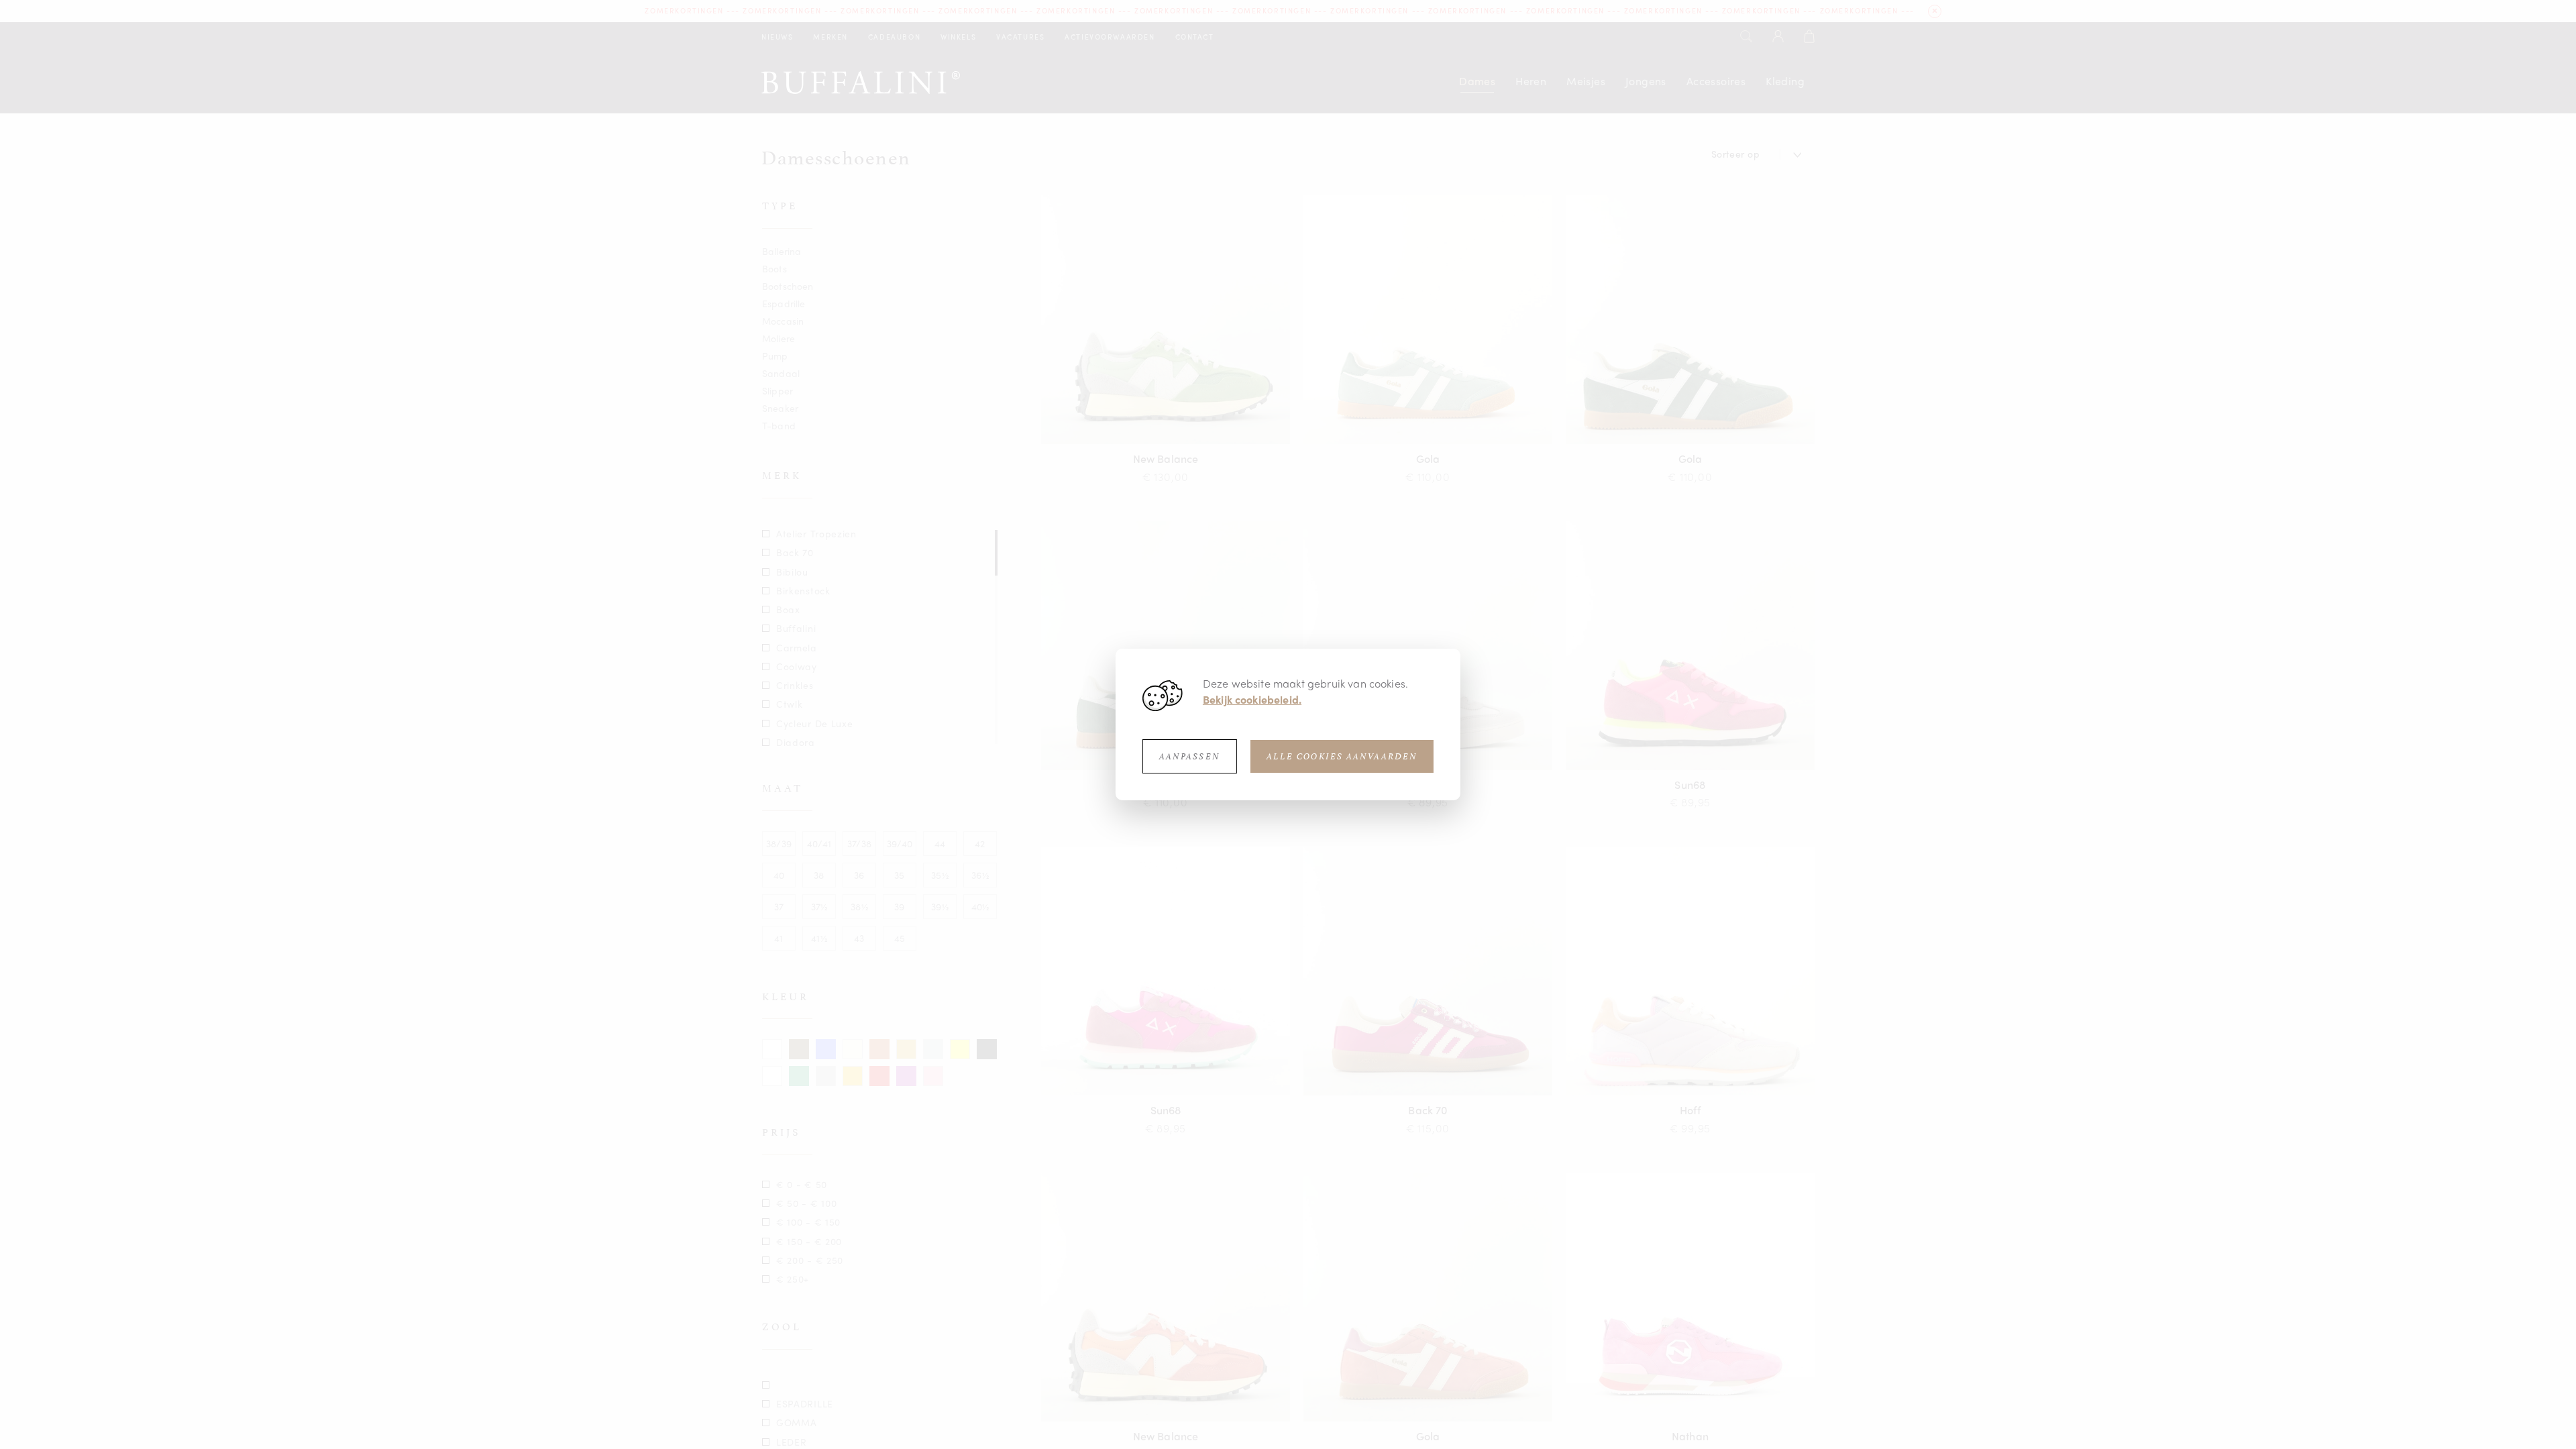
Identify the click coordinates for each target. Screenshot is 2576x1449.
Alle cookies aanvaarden (1342, 756)
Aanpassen (1190, 756)
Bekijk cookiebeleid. (1252, 699)
